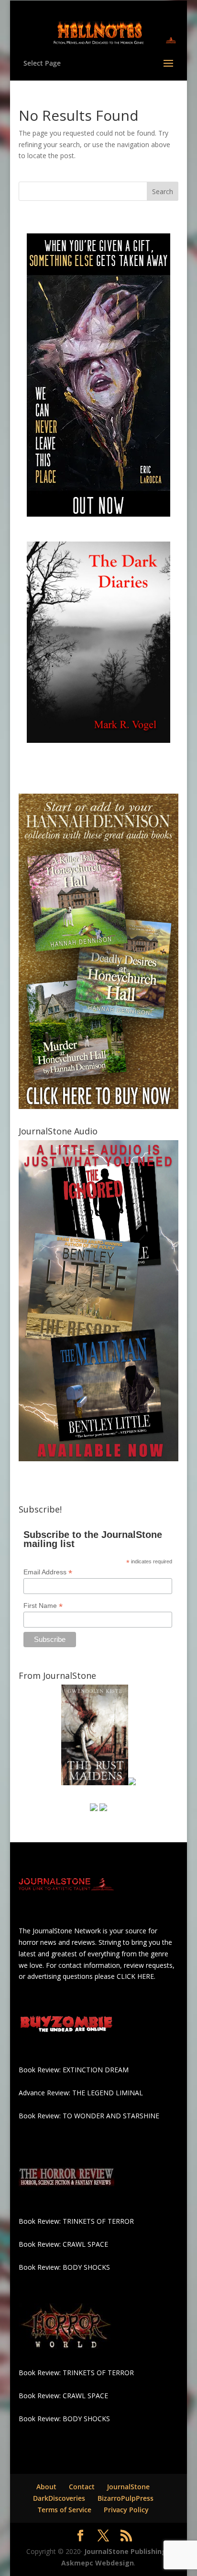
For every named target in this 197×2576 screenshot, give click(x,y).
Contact (82, 2487)
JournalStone (128, 2487)
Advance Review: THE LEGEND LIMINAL (81, 2093)
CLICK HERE (135, 1976)
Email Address (48, 1572)
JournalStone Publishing (125, 2551)
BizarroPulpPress (126, 2498)
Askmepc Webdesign (98, 2563)
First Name (43, 1606)
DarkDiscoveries (59, 2498)
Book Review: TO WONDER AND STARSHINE (89, 2116)
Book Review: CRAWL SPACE (63, 2244)
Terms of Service (65, 2510)
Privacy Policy (126, 2510)
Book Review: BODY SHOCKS (64, 2267)
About (46, 2487)
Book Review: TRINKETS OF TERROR (76, 2221)
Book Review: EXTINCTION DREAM (74, 2070)
